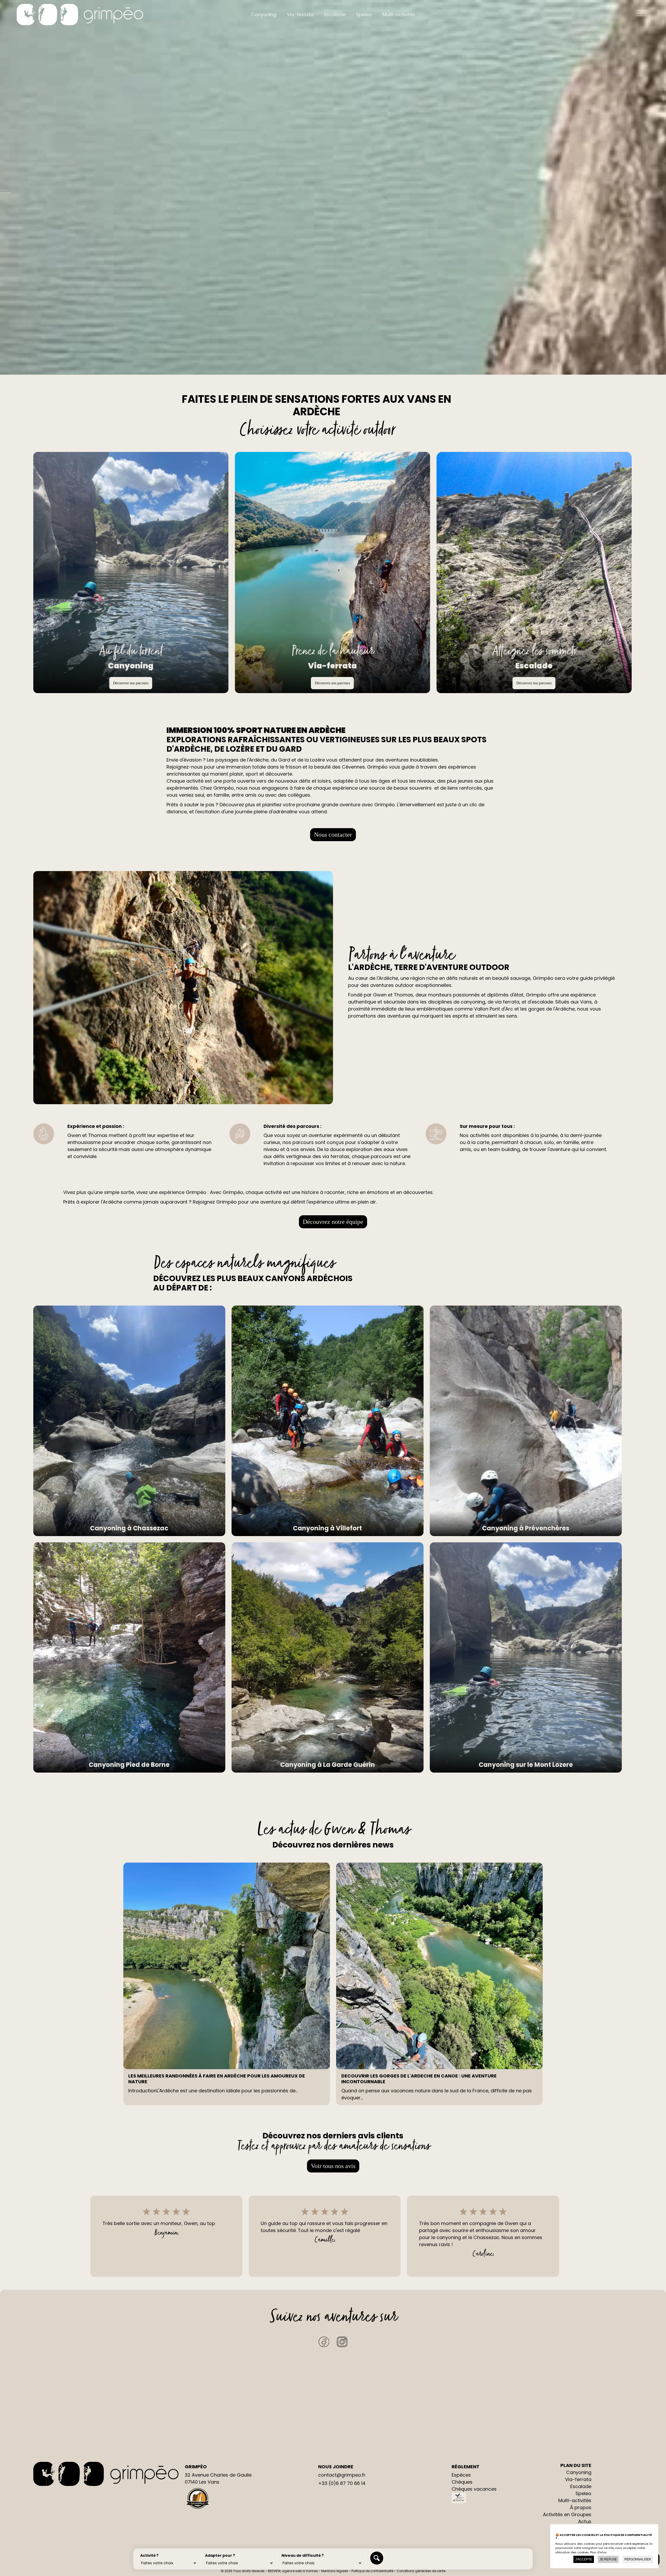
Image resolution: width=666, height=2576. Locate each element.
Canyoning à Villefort (327, 1528)
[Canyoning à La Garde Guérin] (328, 1658)
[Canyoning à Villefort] (328, 1421)
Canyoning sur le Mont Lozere (526, 1765)
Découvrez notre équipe (333, 1222)
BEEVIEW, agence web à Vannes (293, 2571)
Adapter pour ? (220, 2555)
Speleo (364, 14)
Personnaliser (638, 2559)
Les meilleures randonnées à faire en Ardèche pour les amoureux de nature (217, 2079)
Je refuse (608, 2559)
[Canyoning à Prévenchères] (526, 1421)
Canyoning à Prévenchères (526, 1528)
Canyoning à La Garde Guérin (328, 1765)
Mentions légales (335, 2571)
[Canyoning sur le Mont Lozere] (526, 1658)
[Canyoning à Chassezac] (129, 1421)
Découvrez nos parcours (131, 683)
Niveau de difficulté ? (303, 2555)
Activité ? (149, 2555)
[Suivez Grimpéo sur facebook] (324, 2345)
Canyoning (264, 14)
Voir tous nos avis (333, 2166)
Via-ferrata (300, 14)
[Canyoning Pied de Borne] (129, 1658)
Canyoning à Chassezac (129, 1528)
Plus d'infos (598, 2552)
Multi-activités (399, 14)
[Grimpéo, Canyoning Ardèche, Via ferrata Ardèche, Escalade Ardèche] (80, 15)
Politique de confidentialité (372, 2571)
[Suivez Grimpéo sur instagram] (342, 2345)
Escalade (335, 14)
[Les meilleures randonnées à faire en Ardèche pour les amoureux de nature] (227, 1966)
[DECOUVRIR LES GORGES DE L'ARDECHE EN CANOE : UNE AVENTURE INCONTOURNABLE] (439, 1966)
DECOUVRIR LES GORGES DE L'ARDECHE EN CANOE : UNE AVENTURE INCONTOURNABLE (419, 2079)
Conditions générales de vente (421, 2571)
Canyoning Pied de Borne (129, 1765)
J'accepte (584, 2559)
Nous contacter (333, 835)
